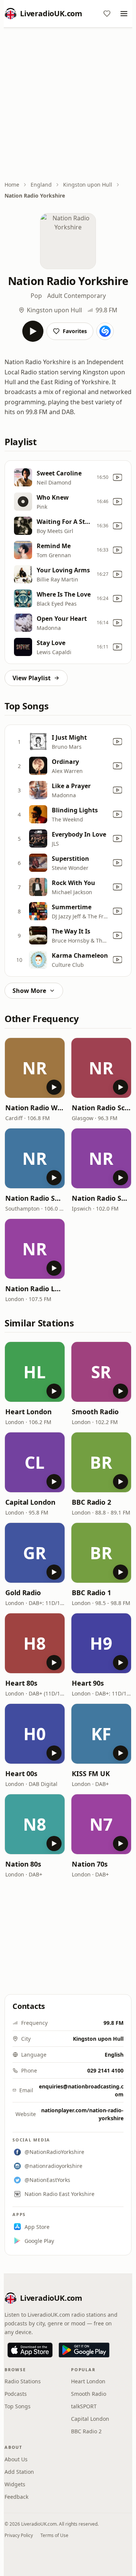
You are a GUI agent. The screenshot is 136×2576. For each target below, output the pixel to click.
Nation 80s (23, 1864)
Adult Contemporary (76, 296)
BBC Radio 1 (91, 1593)
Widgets (15, 2484)
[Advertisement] (68, 105)
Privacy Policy (19, 2535)
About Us (16, 2459)
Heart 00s (21, 1773)
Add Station (19, 2472)
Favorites (75, 331)
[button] (35, 1068)
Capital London (30, 1502)
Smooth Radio (95, 1412)
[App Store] (30, 2350)
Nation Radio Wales (35, 1108)
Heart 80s (21, 1683)
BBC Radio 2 (91, 1502)
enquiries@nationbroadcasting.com (81, 2090)
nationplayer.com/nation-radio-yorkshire (82, 2114)
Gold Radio (23, 1593)
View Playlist (32, 678)
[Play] (33, 331)
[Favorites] (107, 14)
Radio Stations (23, 2381)
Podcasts (16, 2394)
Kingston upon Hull (88, 185)
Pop (36, 296)
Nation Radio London (35, 1289)
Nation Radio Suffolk (101, 1198)
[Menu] (124, 14)
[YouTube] (117, 477)
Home (12, 185)
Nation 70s (90, 1864)
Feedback (16, 2497)
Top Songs (18, 2406)
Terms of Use (54, 2535)
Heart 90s (88, 1683)
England (41, 185)
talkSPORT (84, 2406)
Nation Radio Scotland (101, 1108)
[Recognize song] (105, 331)
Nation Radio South (35, 1198)
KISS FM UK (91, 1773)
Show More (29, 991)
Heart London (29, 1412)
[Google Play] (84, 2350)
